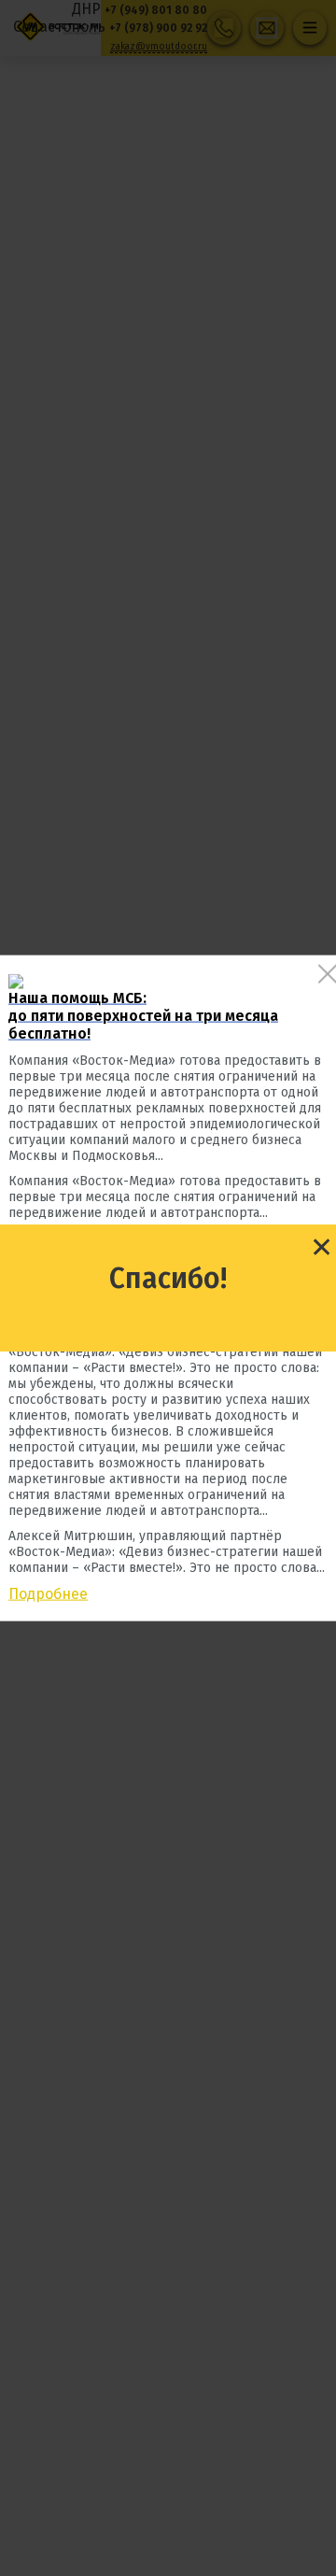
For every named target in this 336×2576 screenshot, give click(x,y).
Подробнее (48, 1593)
